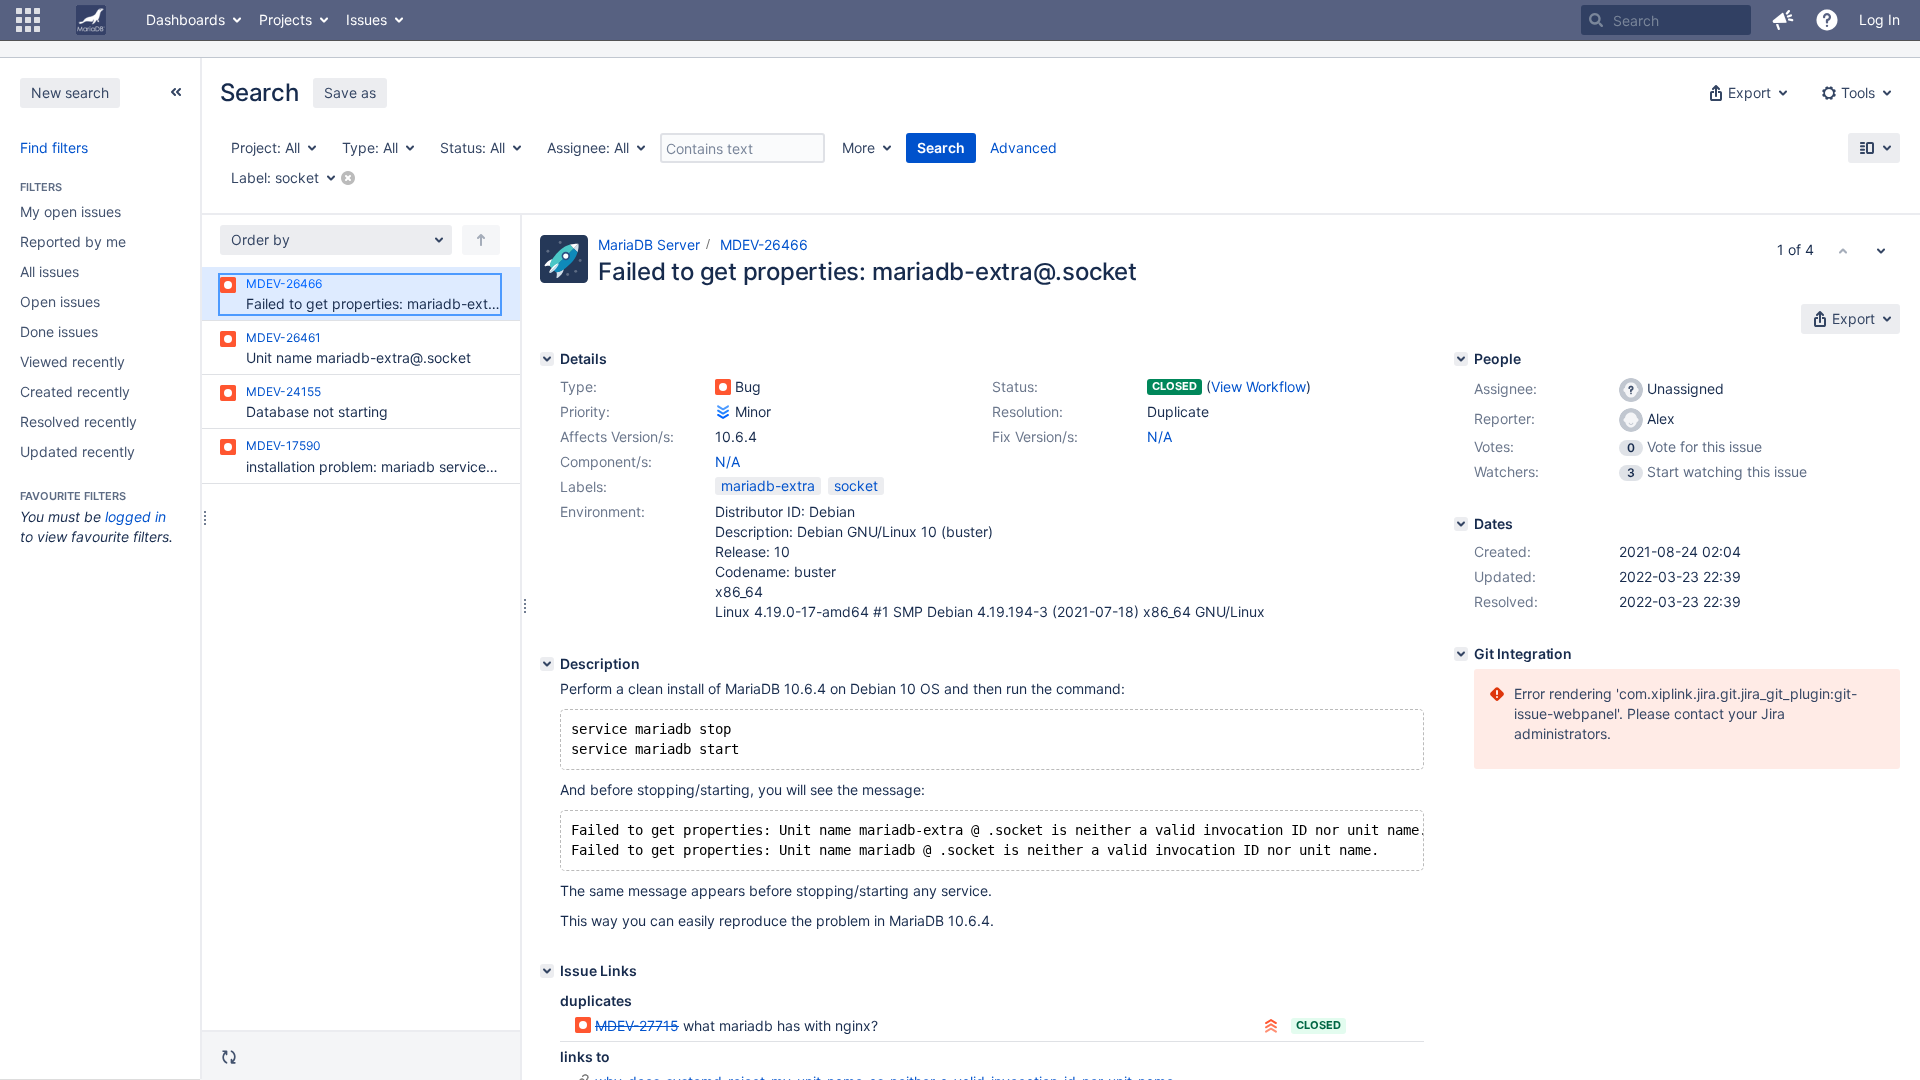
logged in (135, 516)
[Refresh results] (229, 1057)
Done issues (59, 331)
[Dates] (1461, 524)
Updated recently (77, 451)
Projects (285, 19)
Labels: (583, 486)
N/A (1159, 436)
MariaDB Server (649, 244)
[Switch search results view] (1874, 148)
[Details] (547, 359)
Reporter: (1504, 418)
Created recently (75, 391)
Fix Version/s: (1035, 436)
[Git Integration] (1461, 654)
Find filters (54, 147)
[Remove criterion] (348, 178)
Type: (578, 386)
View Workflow (1258, 386)
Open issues (60, 301)
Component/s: (606, 461)
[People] (1461, 359)
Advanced (1023, 147)
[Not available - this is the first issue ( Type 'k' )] (1843, 250)
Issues (366, 19)
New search (70, 92)
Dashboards (185, 19)
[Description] (547, 664)
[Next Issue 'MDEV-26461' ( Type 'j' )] (1881, 250)
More (858, 147)
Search (941, 147)
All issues (49, 271)
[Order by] (481, 240)
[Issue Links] (547, 971)
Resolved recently (78, 421)
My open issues (70, 211)
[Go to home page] (91, 20)
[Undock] (176, 92)
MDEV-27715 (637, 1025)
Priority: (585, 411)
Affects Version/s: (617, 436)
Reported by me (73, 241)
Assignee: (1505, 388)
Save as (350, 92)
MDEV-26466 (764, 244)
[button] (28, 20)
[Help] (1827, 20)
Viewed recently (72, 361)
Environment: (602, 511)
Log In (1879, 19)
